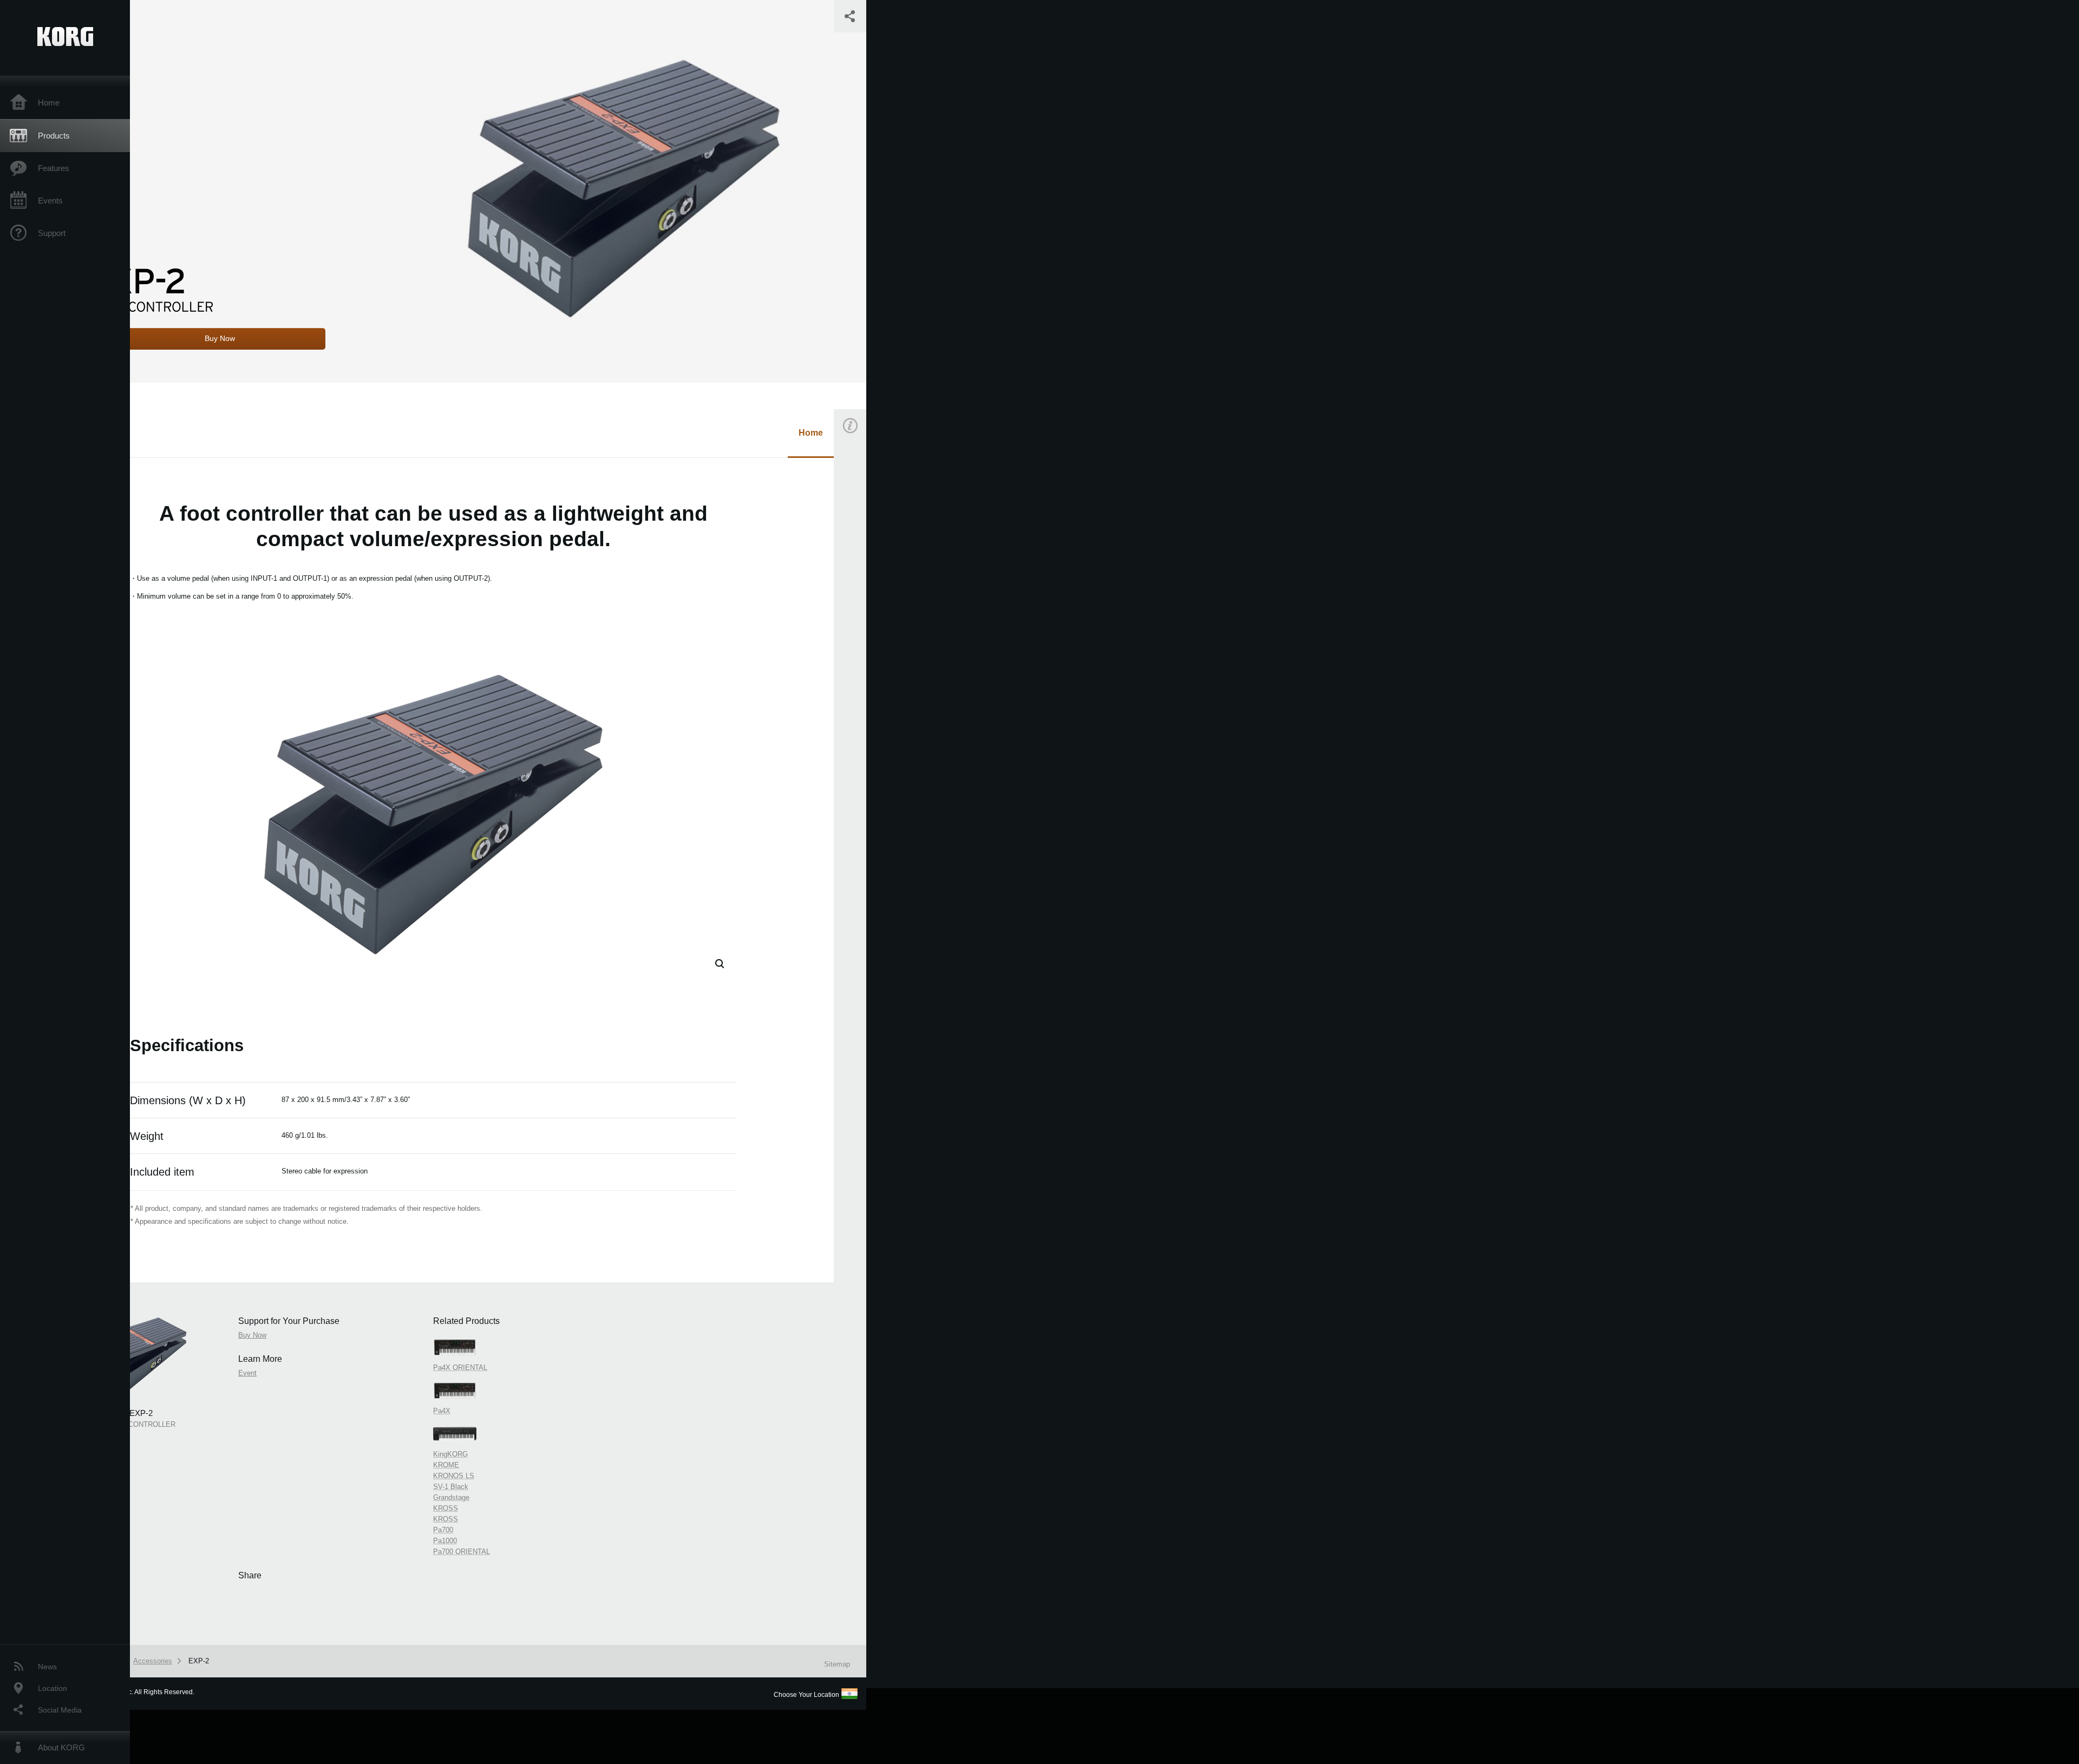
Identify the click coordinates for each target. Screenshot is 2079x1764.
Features (54, 168)
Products (54, 136)
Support (52, 233)
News (47, 1667)
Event (859, 667)
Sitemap (837, 1664)
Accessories (153, 1661)
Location (53, 1688)
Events (50, 201)
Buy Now (864, 576)
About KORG (61, 1747)
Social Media (60, 1710)
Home (49, 103)
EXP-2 (199, 1661)
